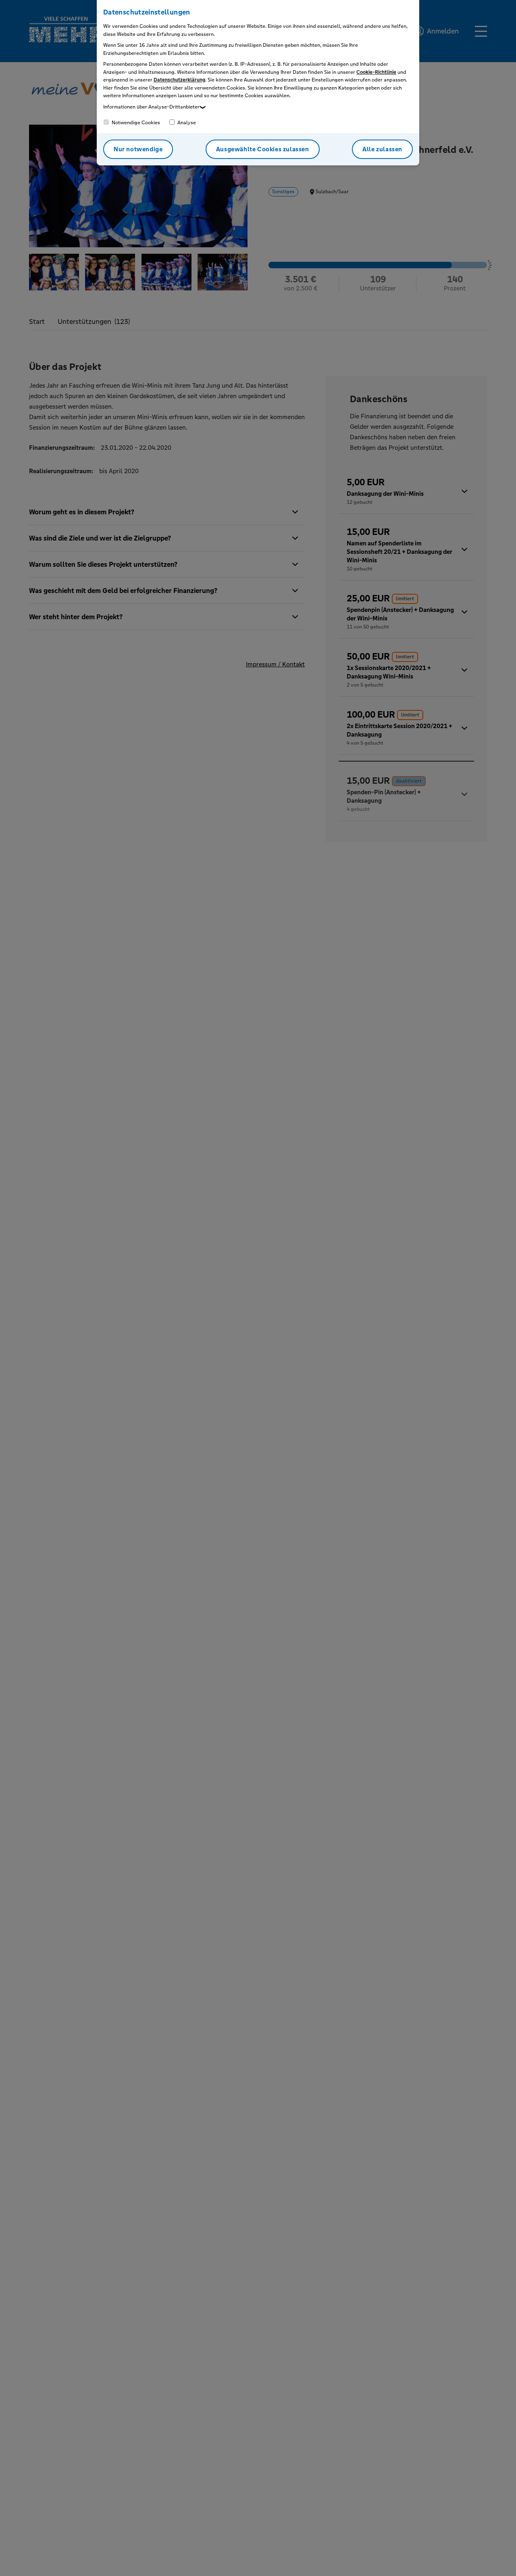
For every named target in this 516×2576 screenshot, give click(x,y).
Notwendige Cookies (135, 123)
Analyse (186, 123)
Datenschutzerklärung (179, 80)
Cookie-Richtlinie (376, 72)
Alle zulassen (382, 149)
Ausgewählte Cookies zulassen (263, 149)
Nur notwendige (138, 149)
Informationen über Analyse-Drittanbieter (151, 107)
